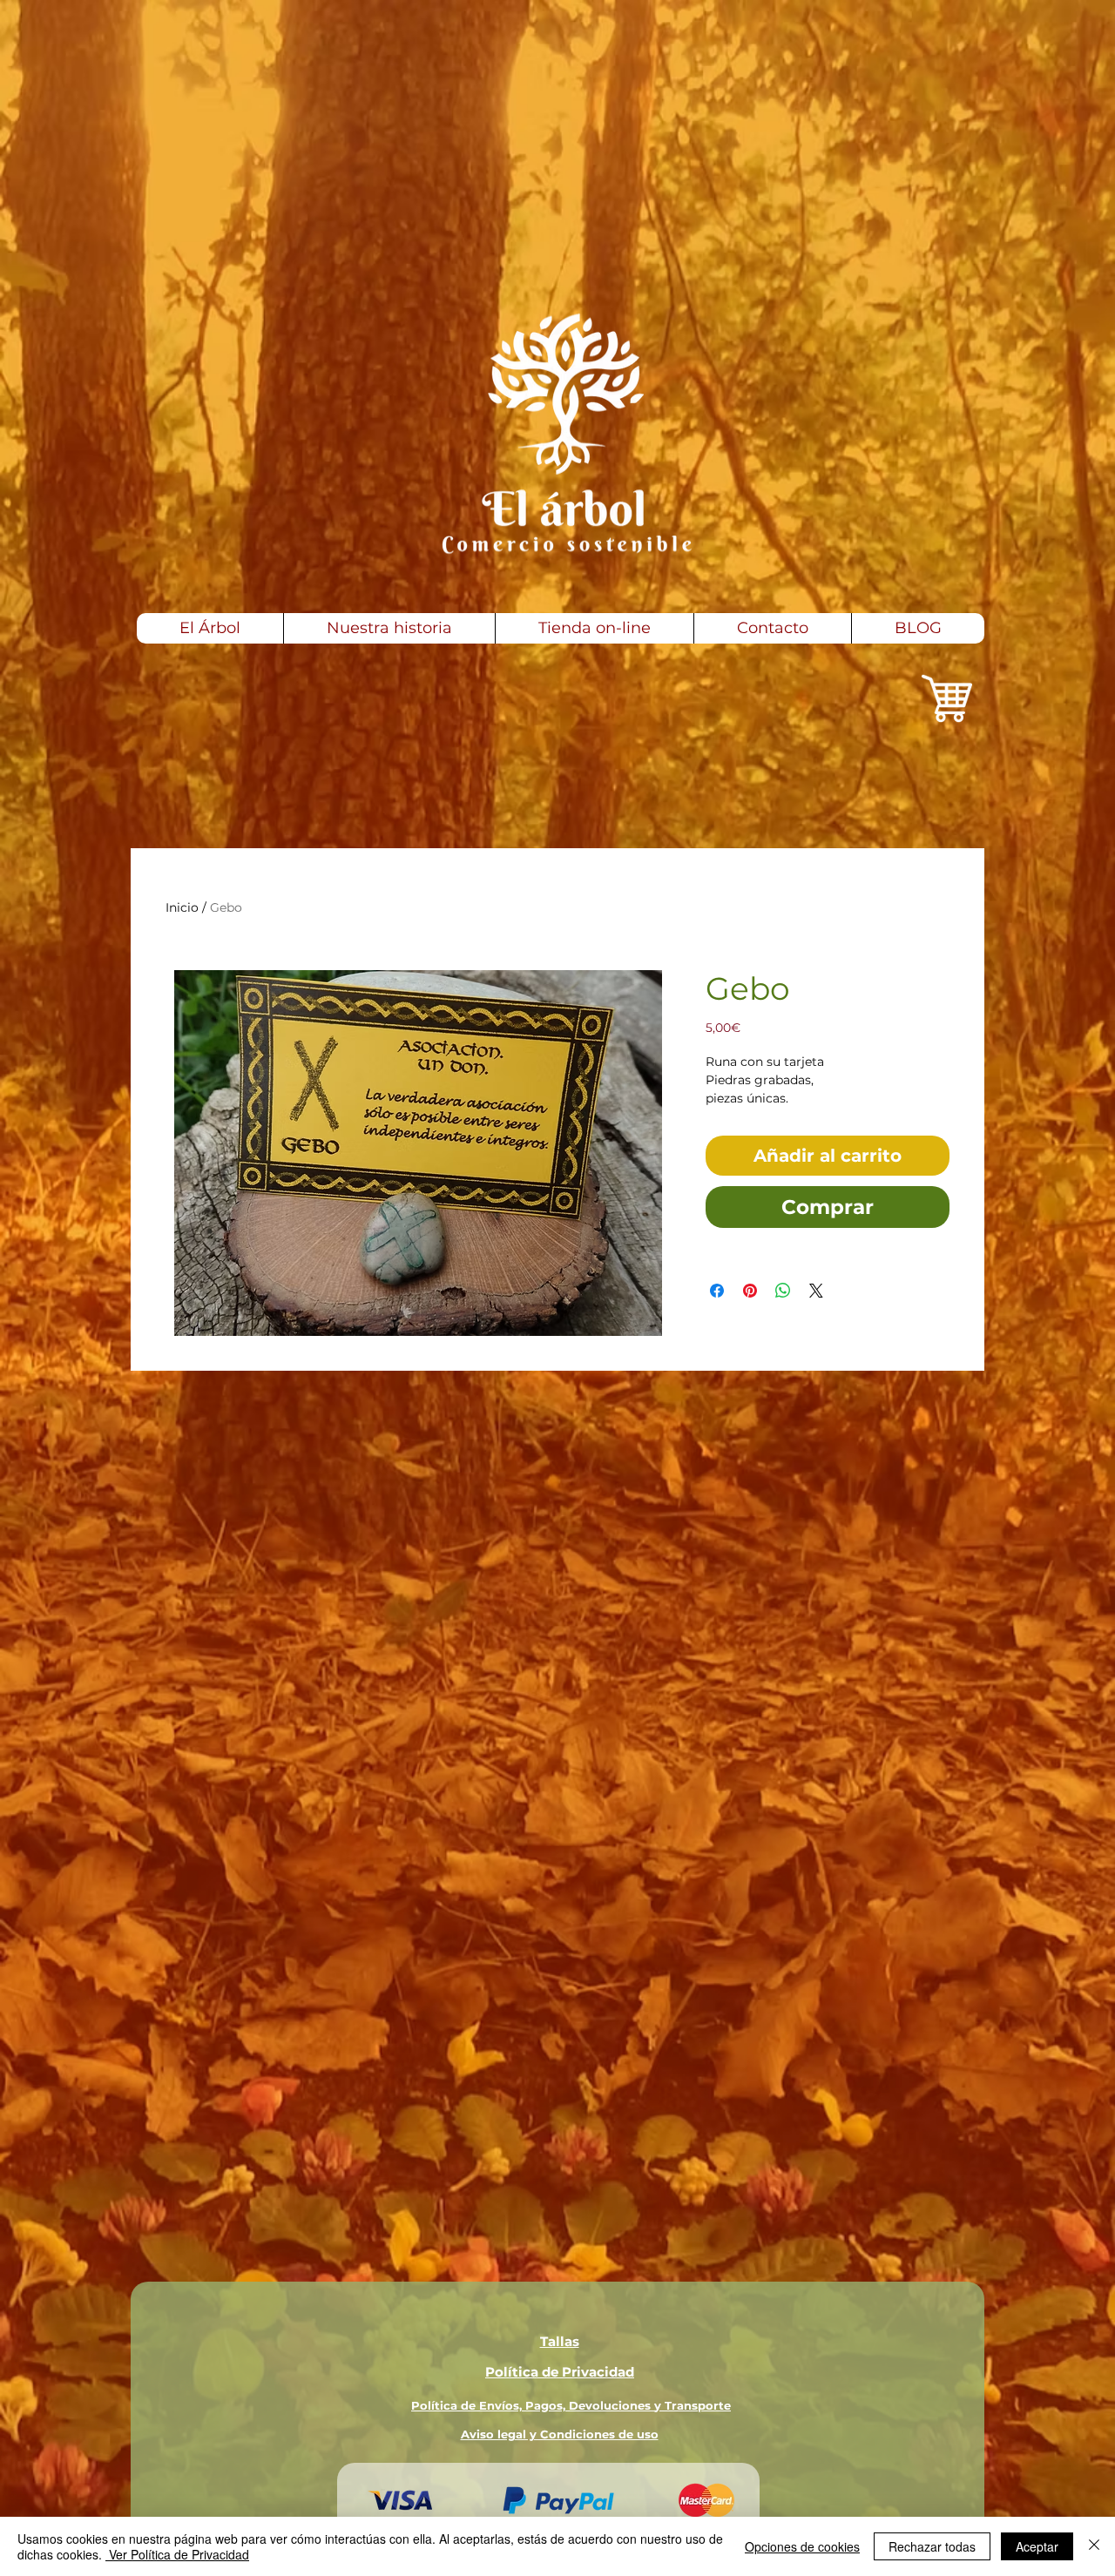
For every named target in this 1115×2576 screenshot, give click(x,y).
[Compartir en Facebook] (717, 1291)
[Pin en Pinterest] (750, 1291)
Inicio (182, 907)
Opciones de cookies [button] (802, 2546)
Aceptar (1037, 2546)
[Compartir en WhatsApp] (783, 1291)
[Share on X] (816, 1291)
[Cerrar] (1094, 2546)
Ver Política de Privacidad (177, 2554)
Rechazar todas (932, 2546)
